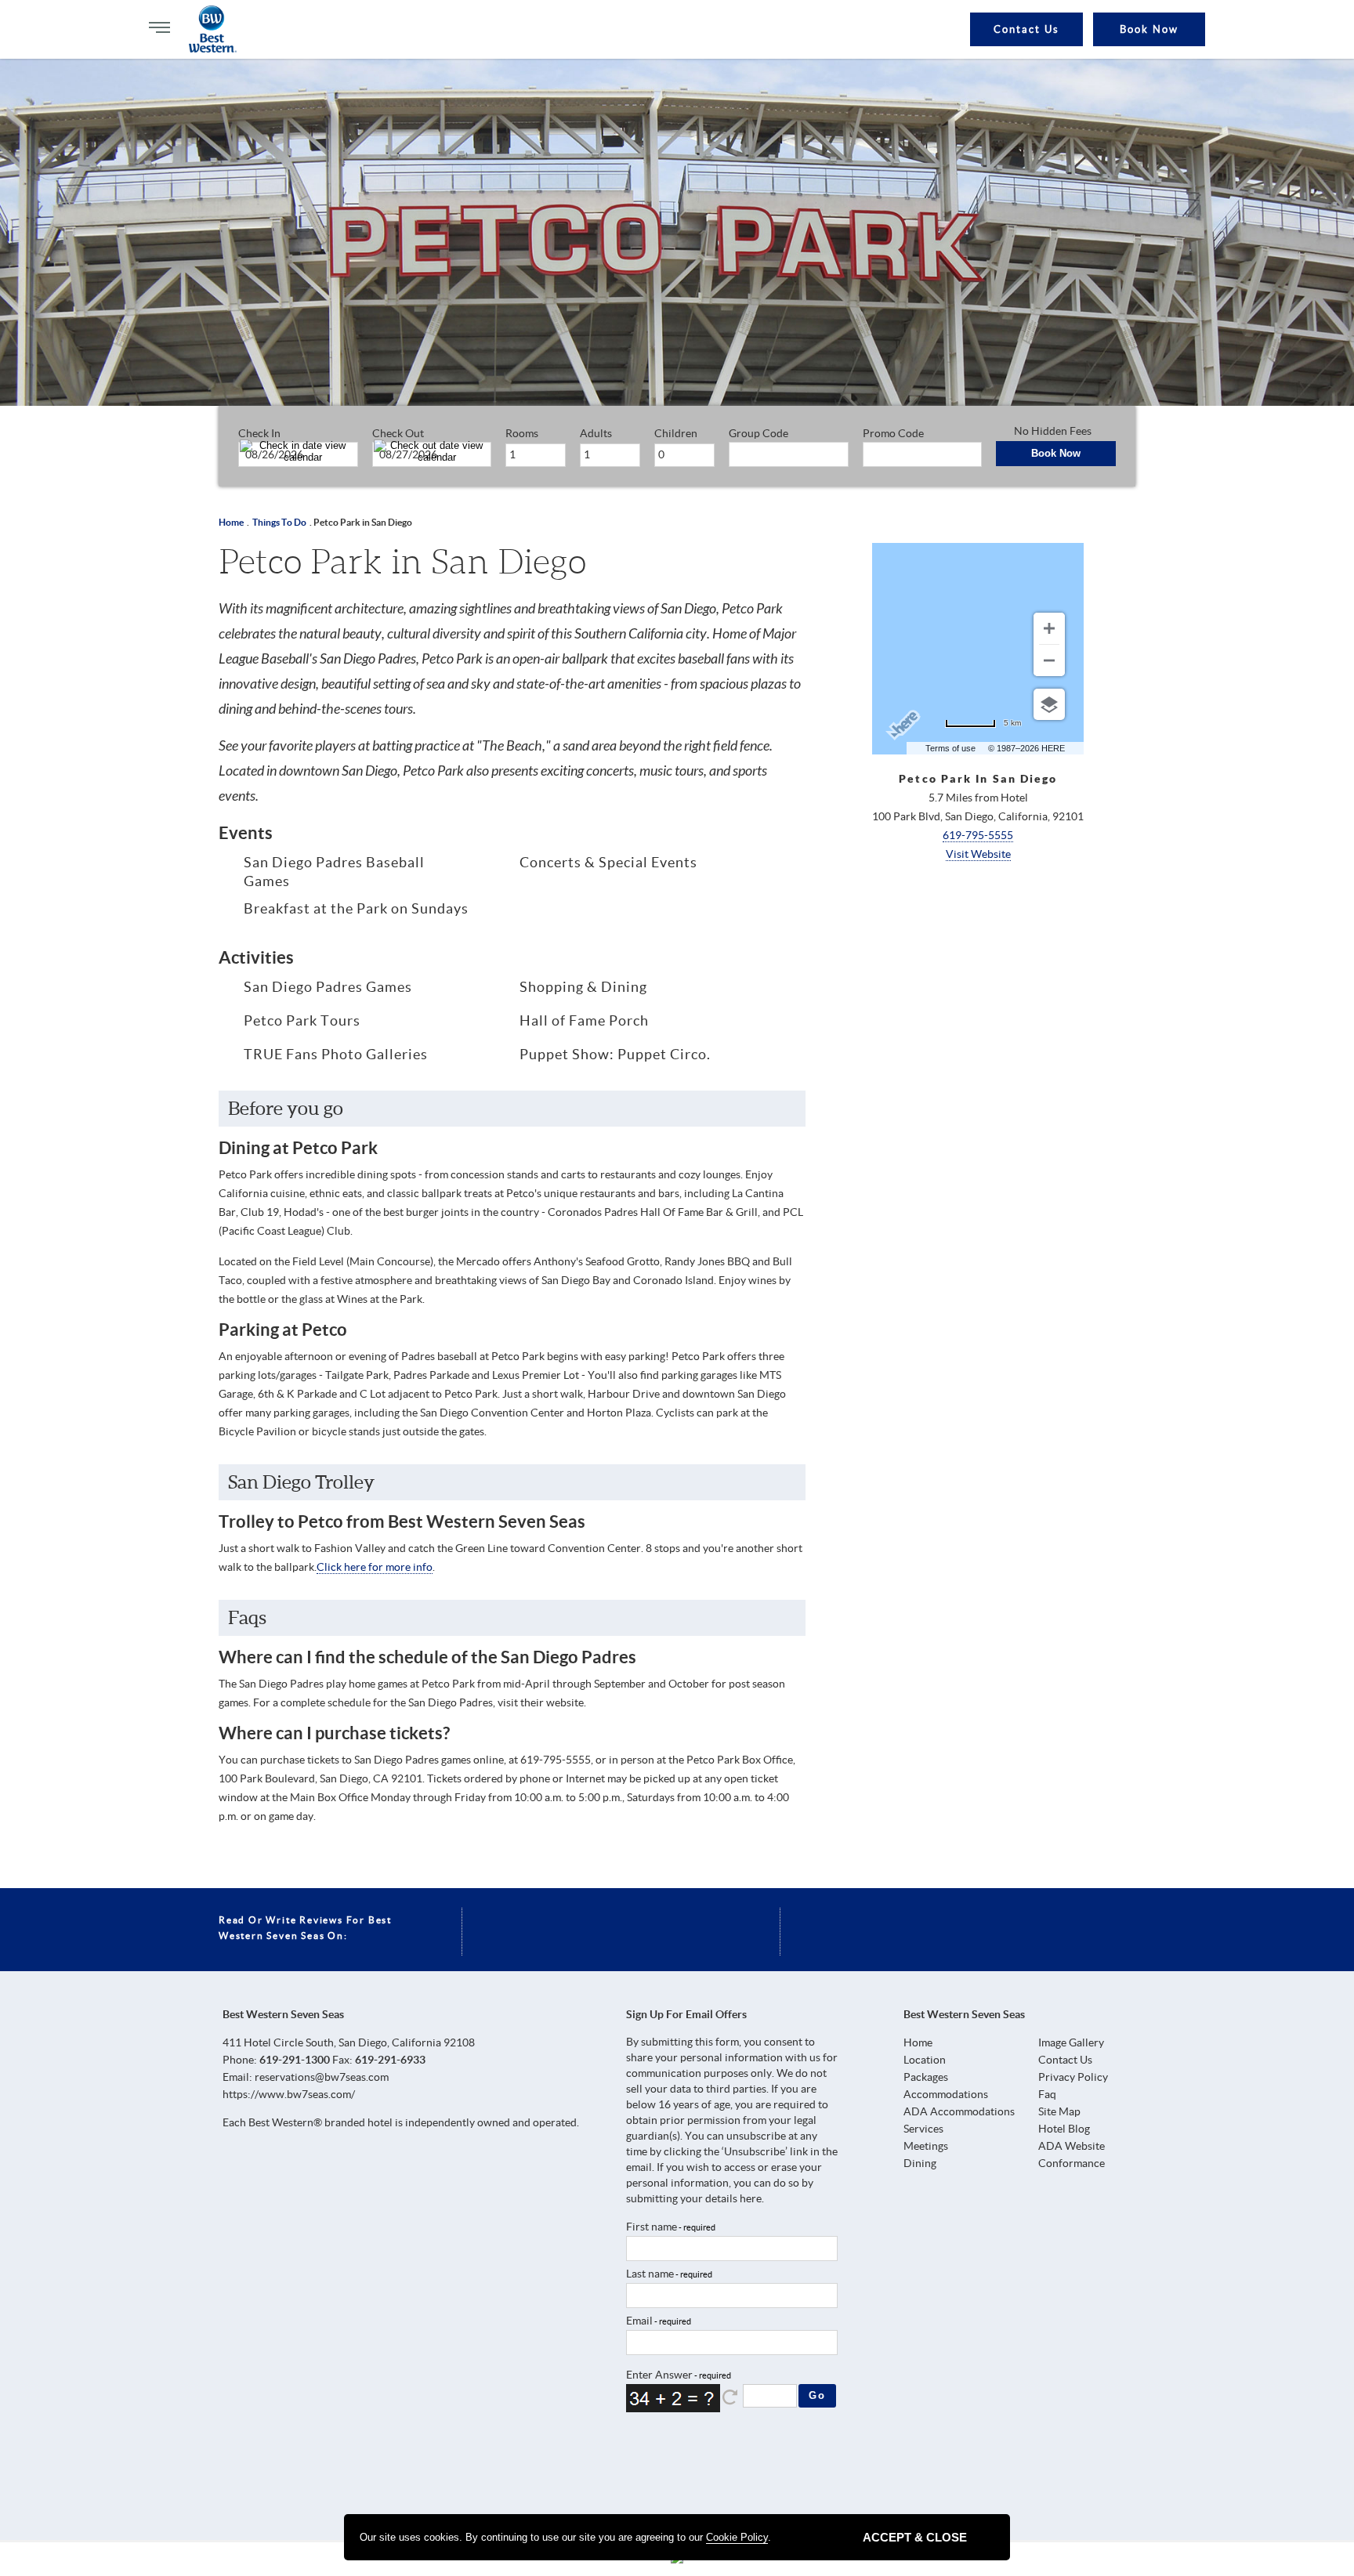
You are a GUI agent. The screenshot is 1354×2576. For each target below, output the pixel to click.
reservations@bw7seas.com (322, 2077)
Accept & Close (915, 2537)
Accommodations (946, 2094)
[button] (731, 2397)
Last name (650, 2274)
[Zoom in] (1049, 628)
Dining (920, 2163)
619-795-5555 (978, 836)
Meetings (926, 2146)
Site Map (1059, 2111)
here (751, 2198)
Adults (596, 433)
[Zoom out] (1049, 660)
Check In (259, 433)
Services (923, 2129)
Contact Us (1026, 29)
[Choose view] (1049, 704)
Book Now (1056, 453)
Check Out (398, 433)
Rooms (522, 433)
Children (676, 433)
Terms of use (950, 748)
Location (925, 2060)
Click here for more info (375, 1567)
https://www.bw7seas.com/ (289, 2094)
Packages (926, 2077)
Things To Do (279, 522)
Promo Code (893, 433)
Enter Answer (659, 2375)
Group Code (758, 433)
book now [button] (1149, 29)
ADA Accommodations (959, 2111)
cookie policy (737, 2537)
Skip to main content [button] (27, 23)
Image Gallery (1071, 2042)
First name (652, 2227)
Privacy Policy (1073, 2077)
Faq (1047, 2094)
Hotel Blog (1064, 2129)
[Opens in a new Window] (643, 2466)
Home (231, 522)
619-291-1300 (295, 2060)
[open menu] (159, 27)
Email (639, 2321)
